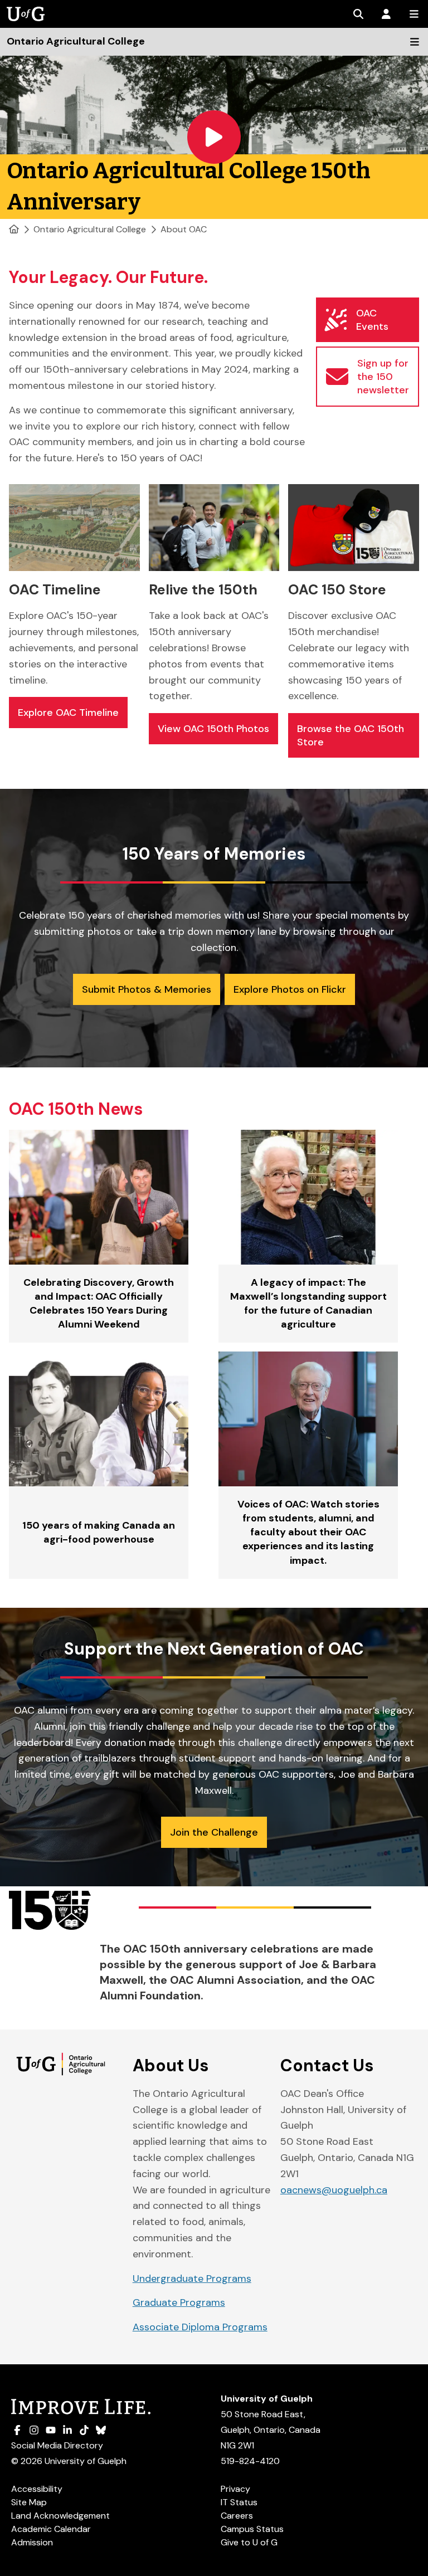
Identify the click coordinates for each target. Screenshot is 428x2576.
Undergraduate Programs (192, 2279)
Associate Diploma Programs (200, 2327)
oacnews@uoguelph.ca (334, 2190)
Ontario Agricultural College (90, 229)
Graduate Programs (179, 2302)
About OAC (184, 229)
